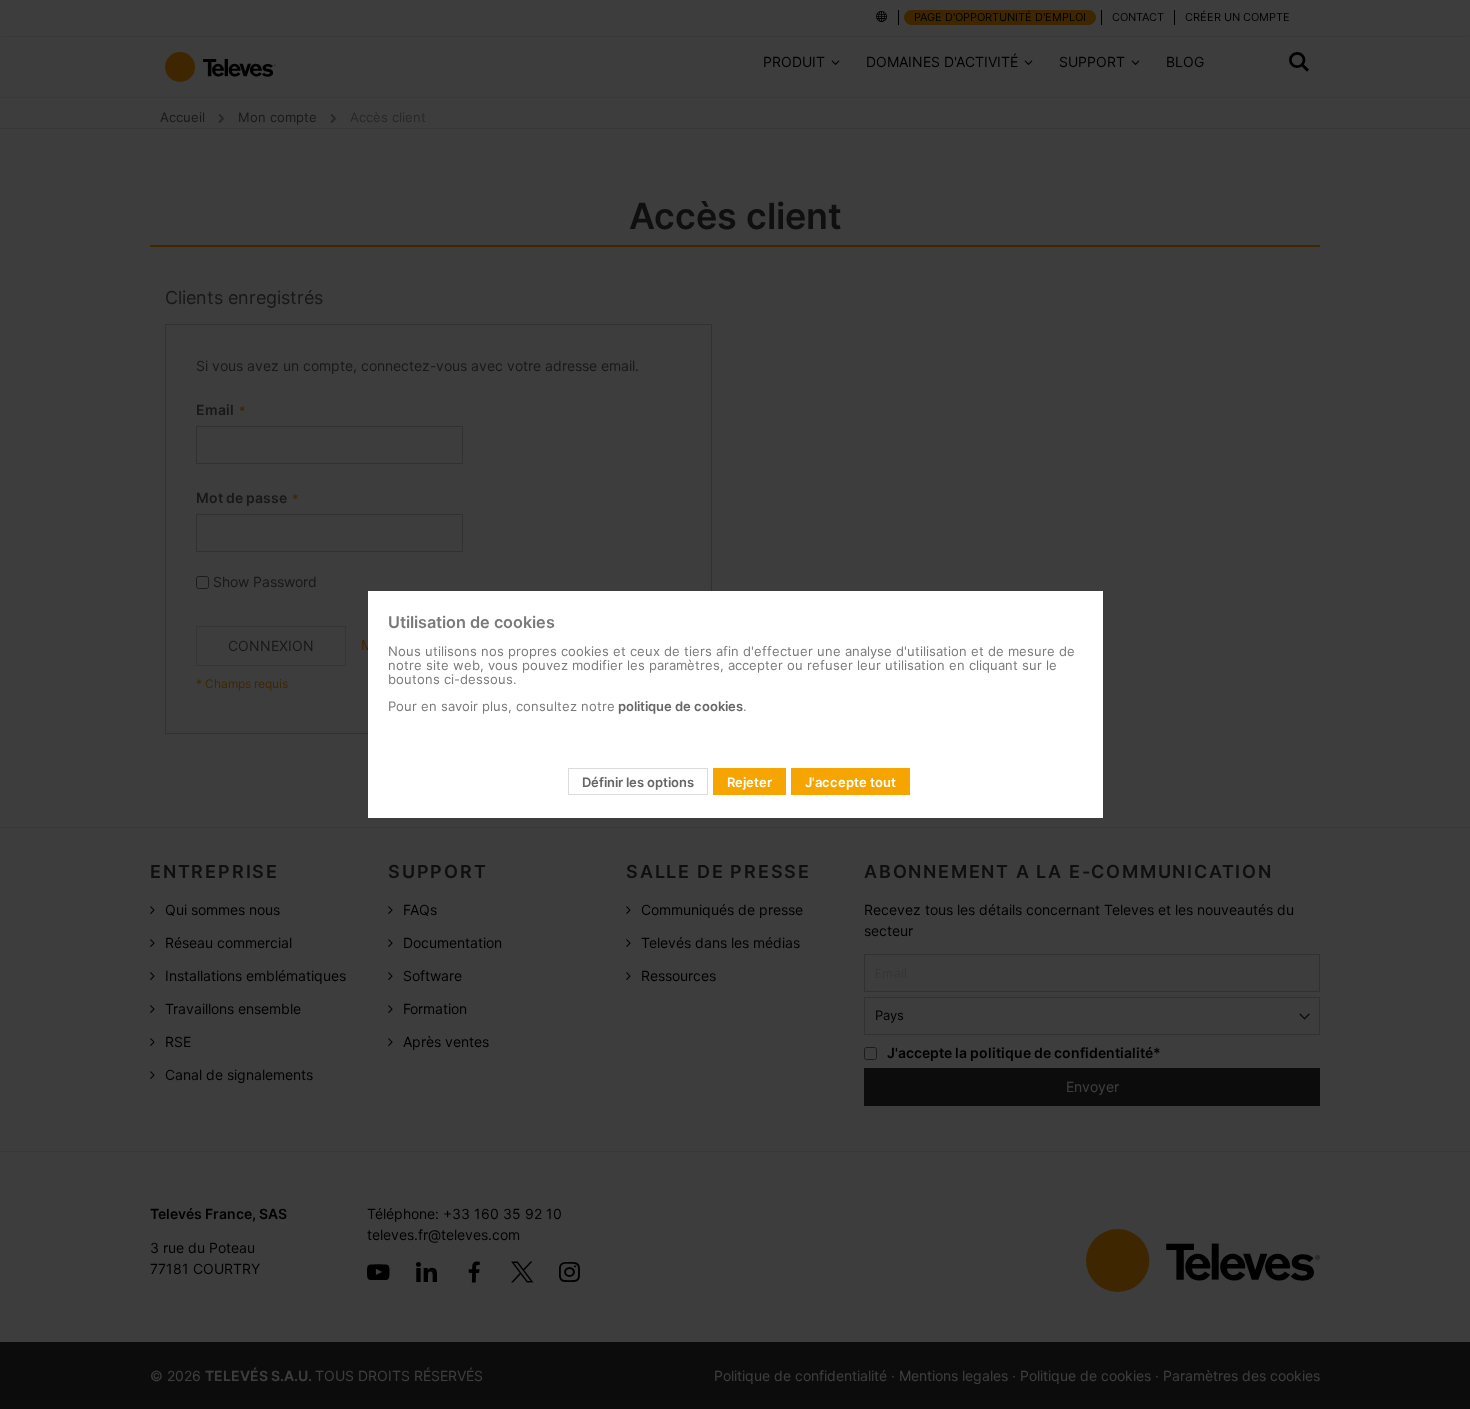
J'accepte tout (850, 782)
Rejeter (749, 782)
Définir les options (638, 782)
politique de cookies (679, 706)
